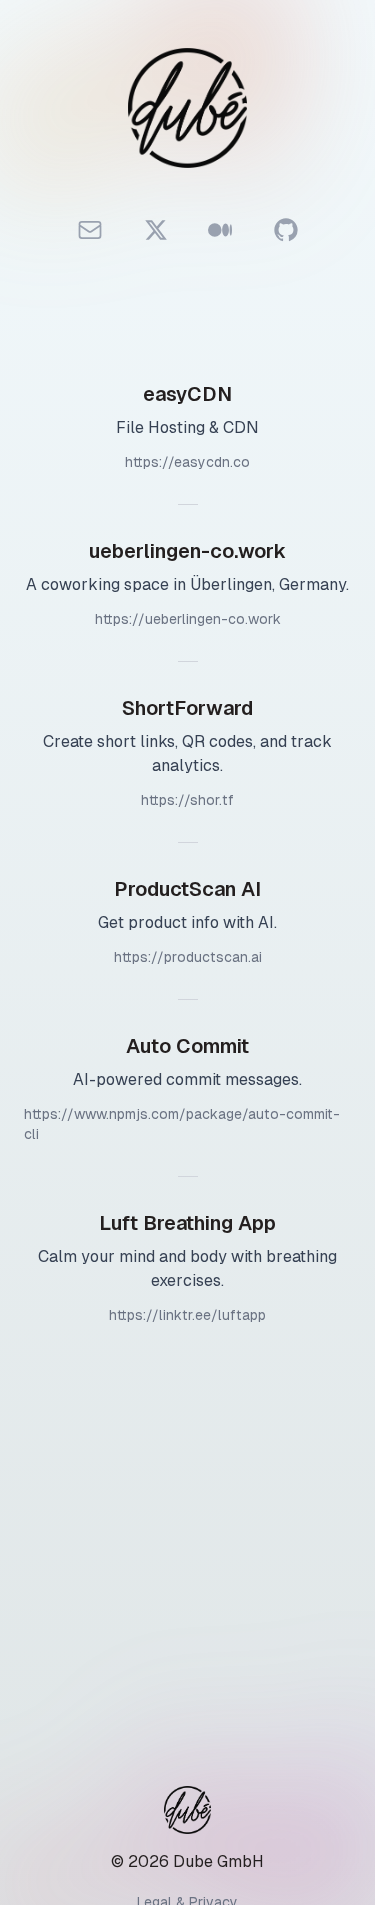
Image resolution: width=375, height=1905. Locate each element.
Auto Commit (187, 1046)
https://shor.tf (187, 800)
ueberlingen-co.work (187, 551)
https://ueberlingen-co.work (188, 619)
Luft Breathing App (187, 1223)
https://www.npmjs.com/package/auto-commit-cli (182, 1124)
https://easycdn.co (187, 462)
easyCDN (187, 394)
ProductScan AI (187, 889)
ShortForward (187, 708)
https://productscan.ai (188, 957)
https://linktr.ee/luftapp (187, 1315)
